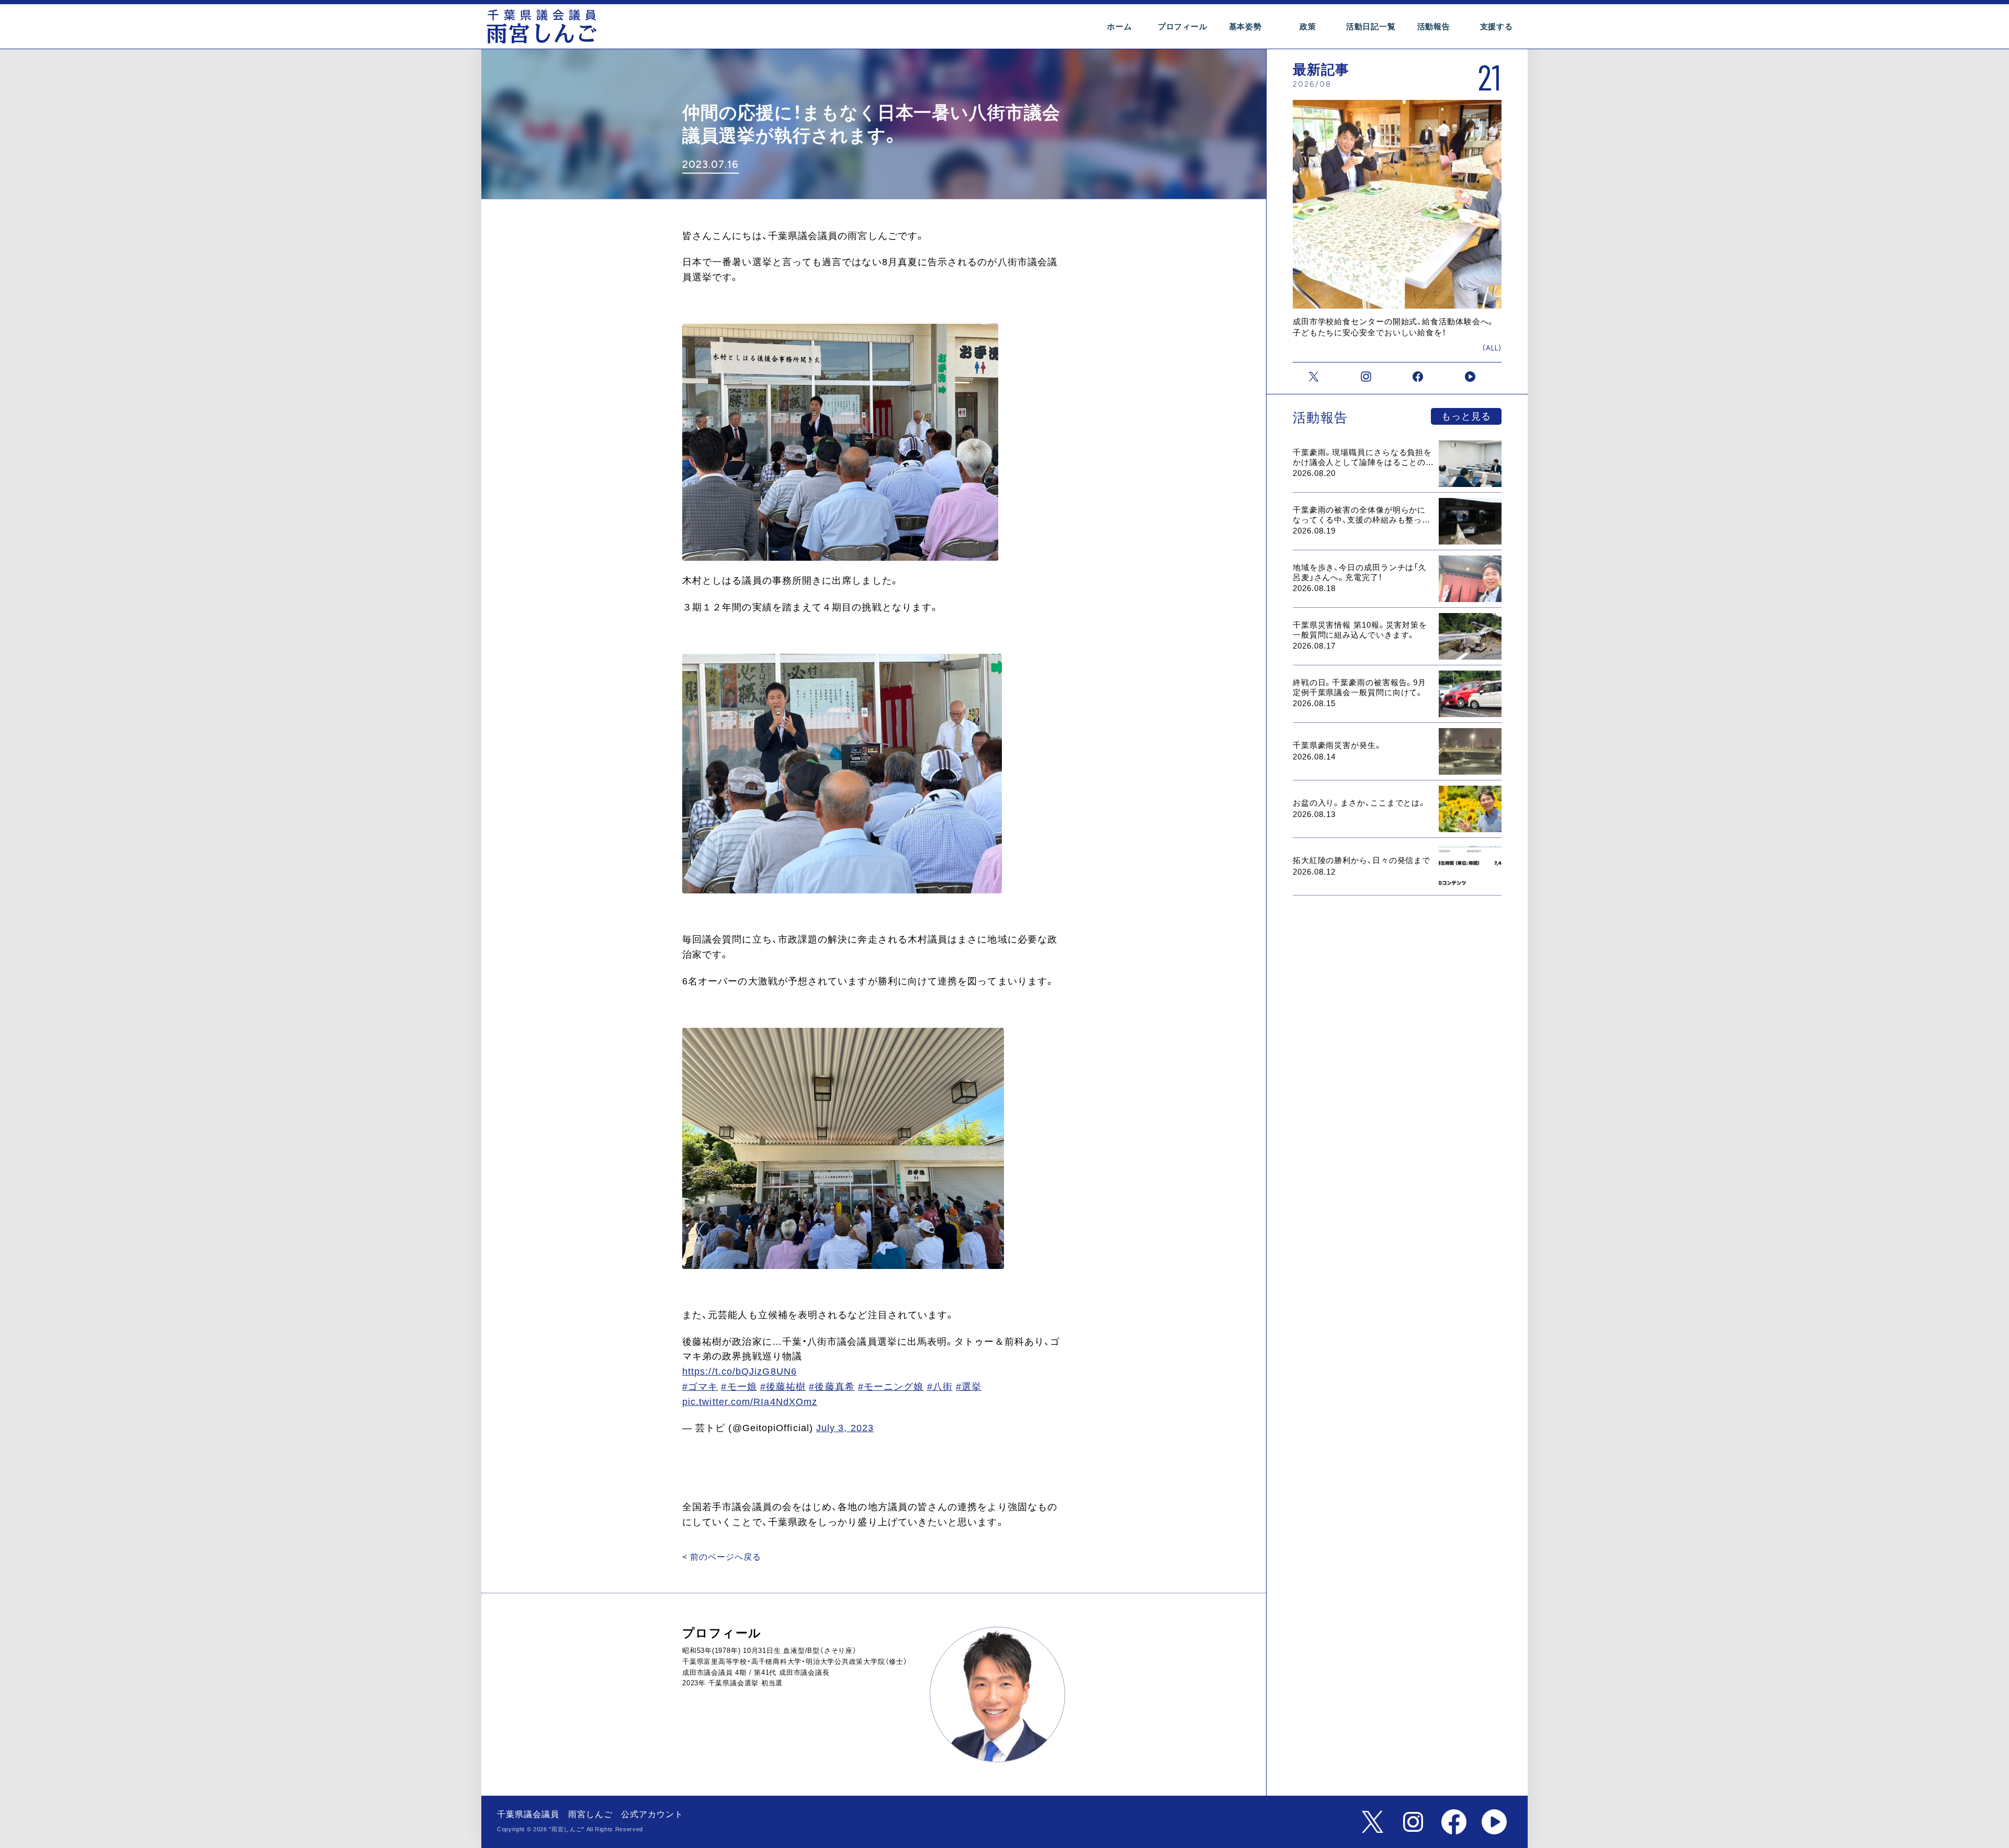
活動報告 (1434, 26)
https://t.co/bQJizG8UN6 (740, 1371)
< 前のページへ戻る (722, 1557)
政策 (1308, 26)
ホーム (1119, 26)
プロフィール (1183, 26)
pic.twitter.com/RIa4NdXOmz (750, 1402)
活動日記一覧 (1371, 26)
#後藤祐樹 (783, 1387)
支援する (1497, 26)
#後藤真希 (832, 1387)
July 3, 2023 (845, 1428)
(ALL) (1492, 348)
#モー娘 (739, 1387)
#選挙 (969, 1387)
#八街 (940, 1387)
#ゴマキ (700, 1387)
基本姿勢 (1245, 26)
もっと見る (1466, 416)
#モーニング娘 (891, 1387)
